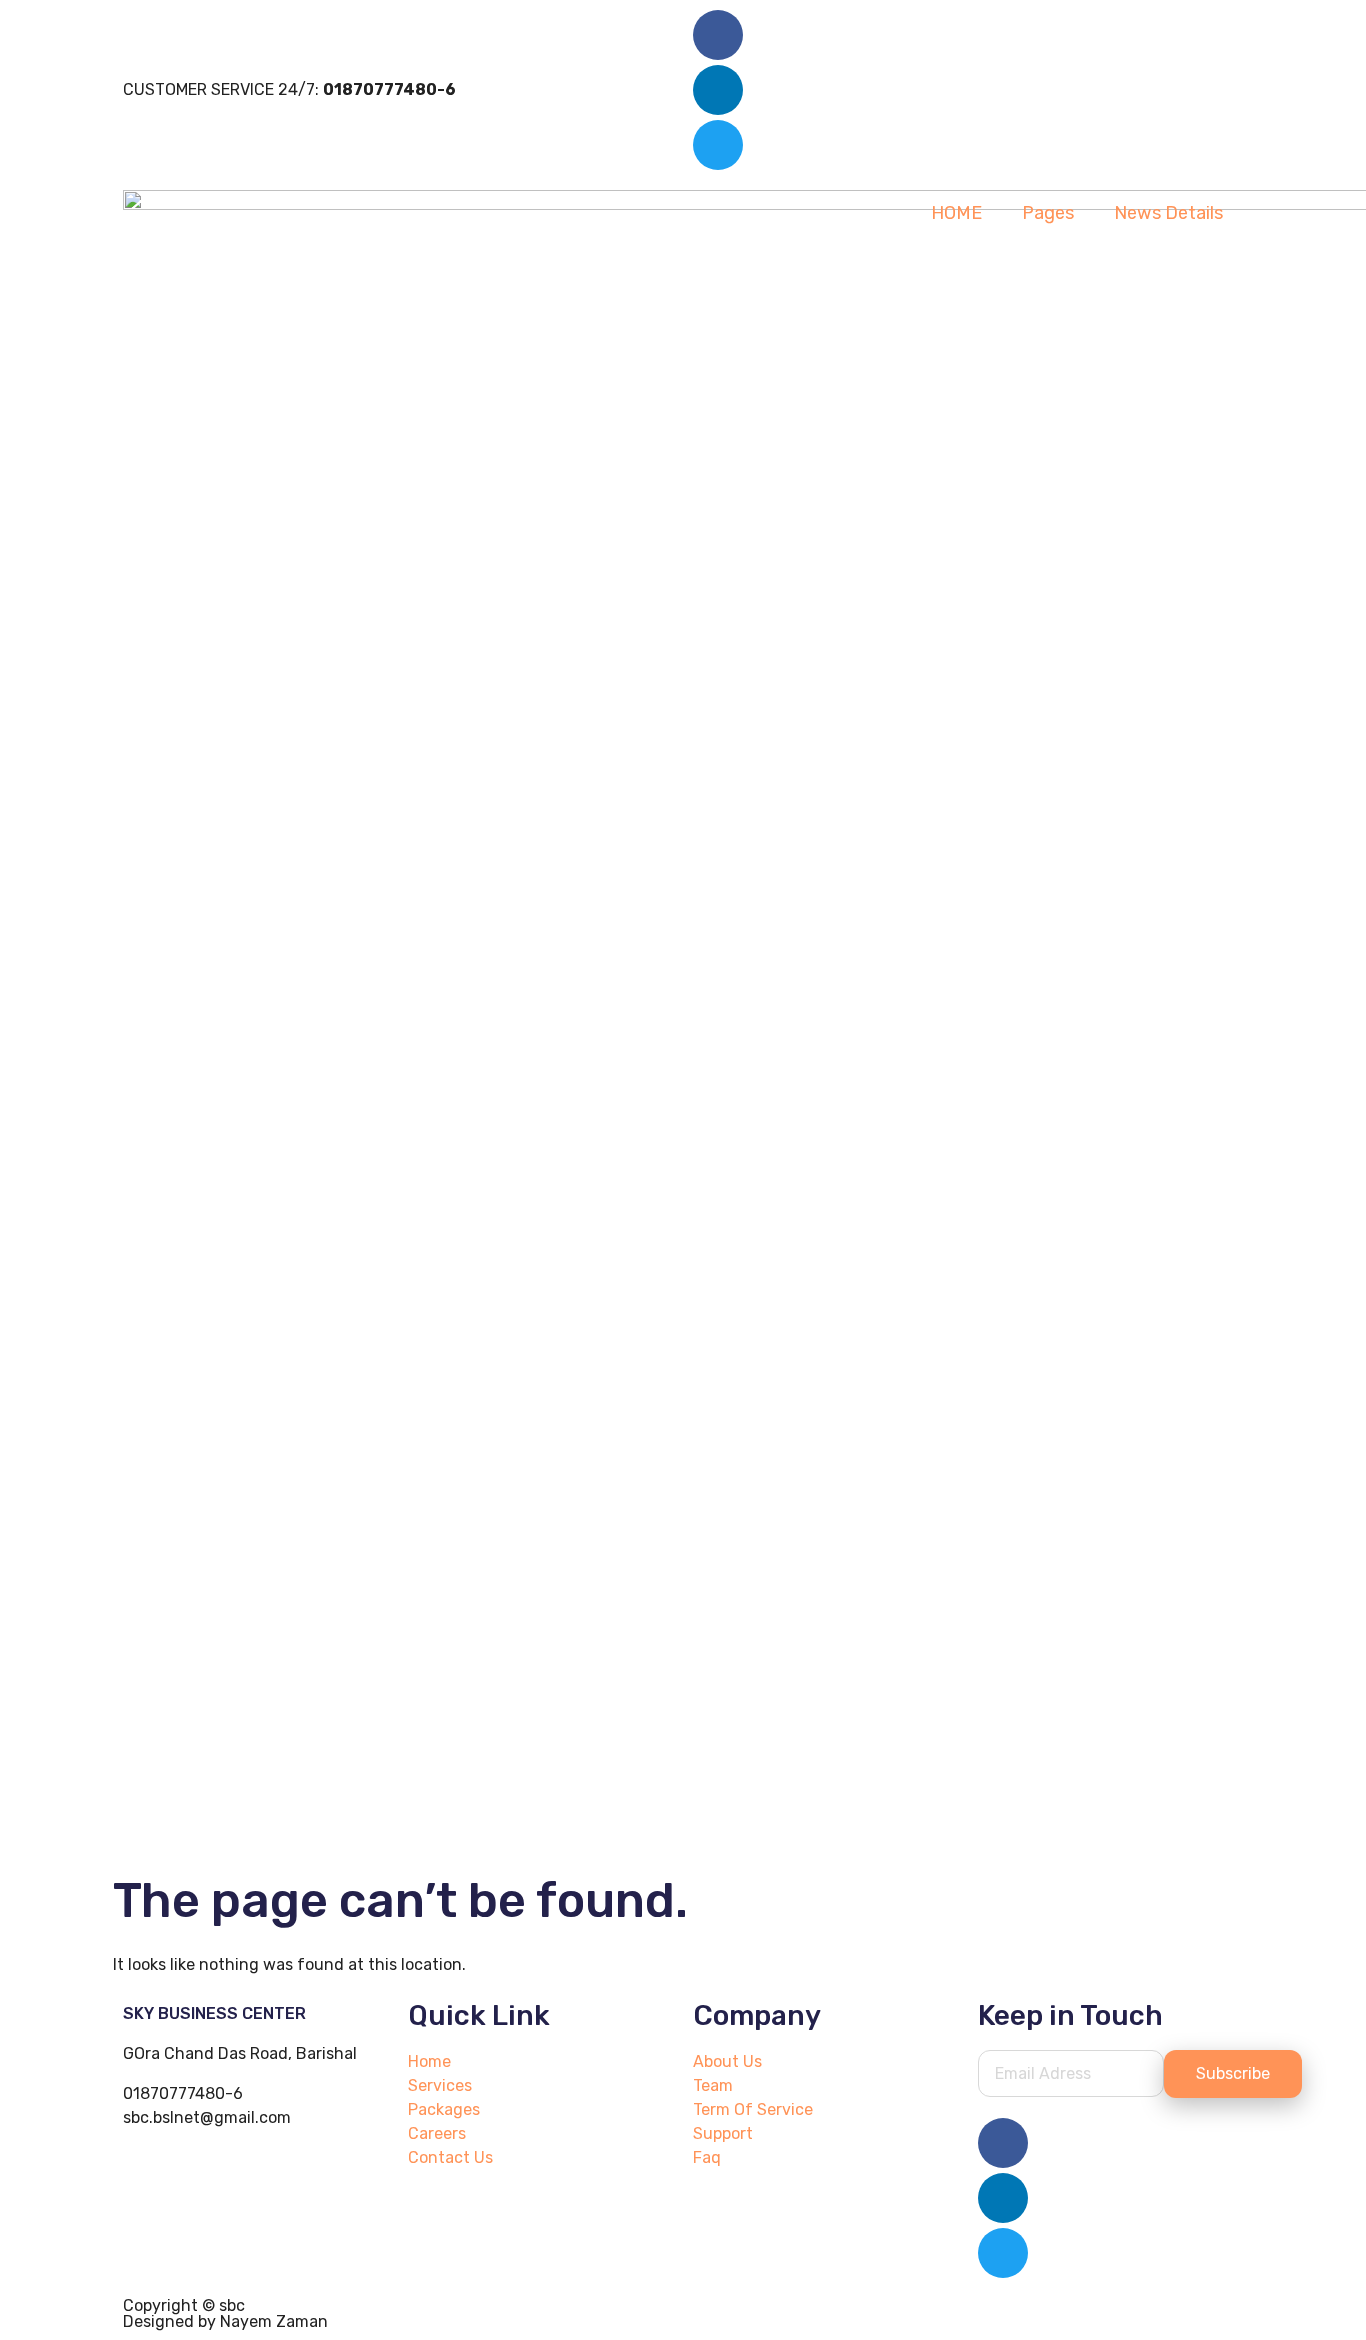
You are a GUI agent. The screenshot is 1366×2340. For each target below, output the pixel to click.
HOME (956, 213)
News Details (1168, 213)
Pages (1048, 213)
